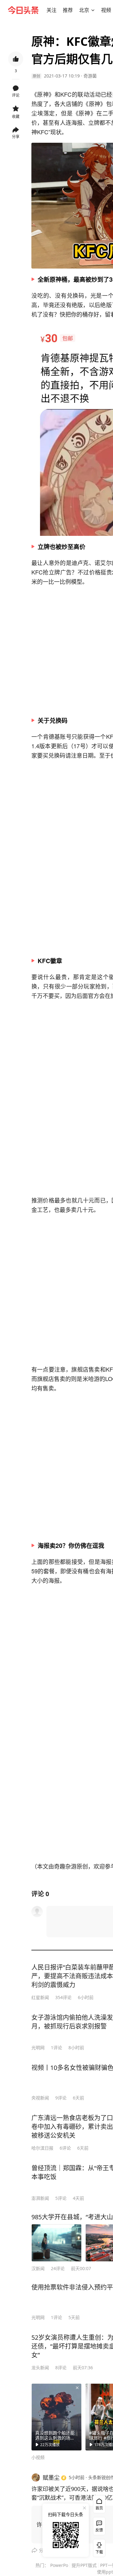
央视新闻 (40, 2098)
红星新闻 (40, 1997)
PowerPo (59, 2565)
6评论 (65, 2148)
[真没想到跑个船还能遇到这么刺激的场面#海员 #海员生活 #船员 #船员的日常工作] (56, 2417)
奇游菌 (90, 76)
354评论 (63, 1997)
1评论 (56, 2048)
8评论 (61, 2368)
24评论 (58, 2268)
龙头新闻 (40, 2368)
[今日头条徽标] (23, 10)
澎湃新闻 (40, 2198)
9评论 (61, 2098)
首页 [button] (99, 2508)
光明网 (38, 2048)
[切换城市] (93, 10)
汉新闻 (38, 2268)
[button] (51, 10)
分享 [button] (16, 137)
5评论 (61, 2198)
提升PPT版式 (84, 2565)
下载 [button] (98, 2547)
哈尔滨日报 (42, 2148)
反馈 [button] (99, 2530)
